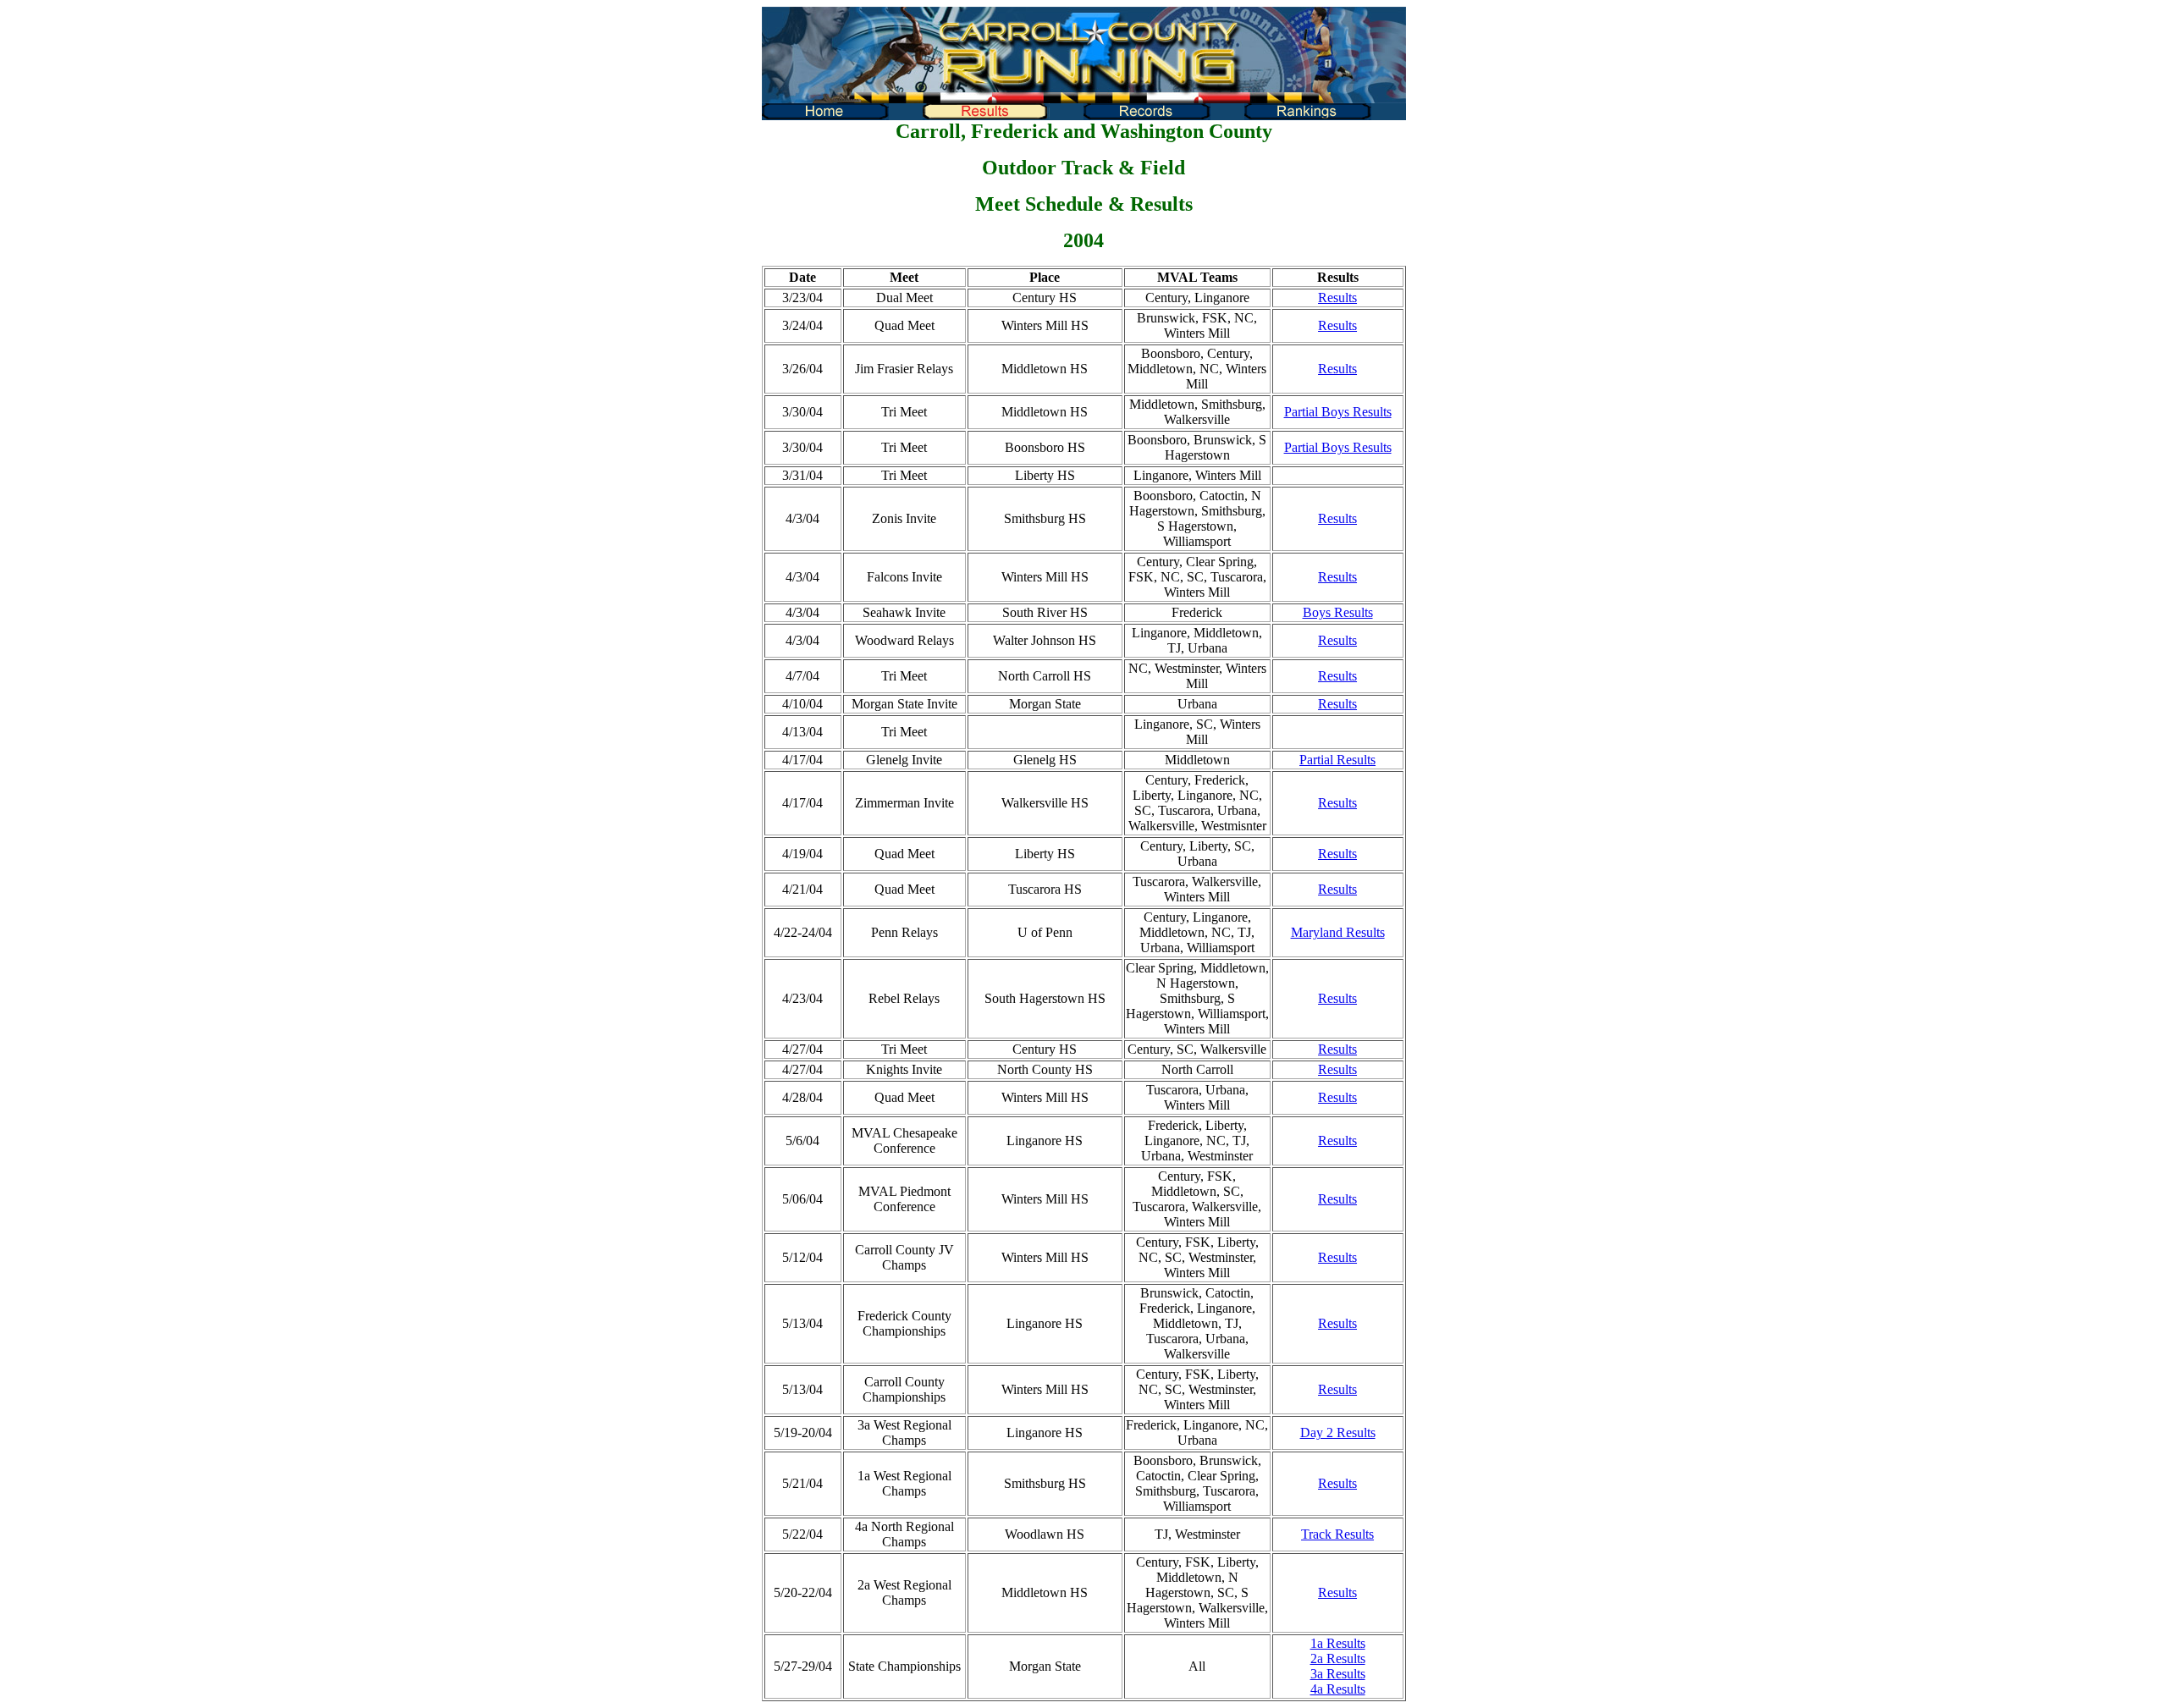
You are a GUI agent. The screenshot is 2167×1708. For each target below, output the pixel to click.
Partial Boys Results (1338, 412)
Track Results (1337, 1534)
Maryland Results (1338, 932)
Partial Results (1337, 760)
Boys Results (1338, 612)
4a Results (1338, 1689)
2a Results (1338, 1658)
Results (1337, 298)
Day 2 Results (1338, 1433)
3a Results (1338, 1674)
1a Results (1338, 1643)
